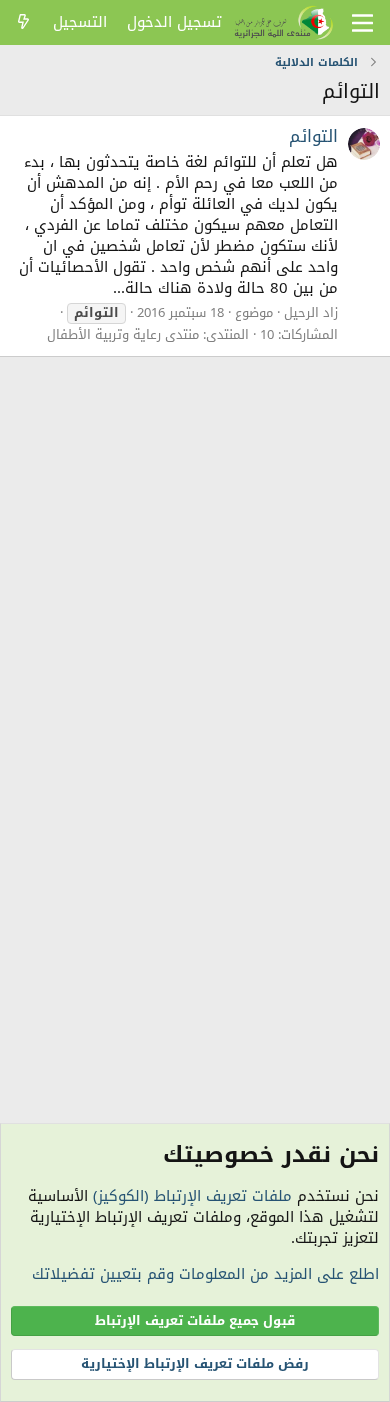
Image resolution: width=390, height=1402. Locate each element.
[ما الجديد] (23, 22)
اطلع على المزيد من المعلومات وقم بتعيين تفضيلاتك (205, 1274)
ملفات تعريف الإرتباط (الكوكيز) (192, 1196)
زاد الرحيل (311, 312)
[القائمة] (362, 23)
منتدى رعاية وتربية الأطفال (123, 334)
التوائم (313, 136)
